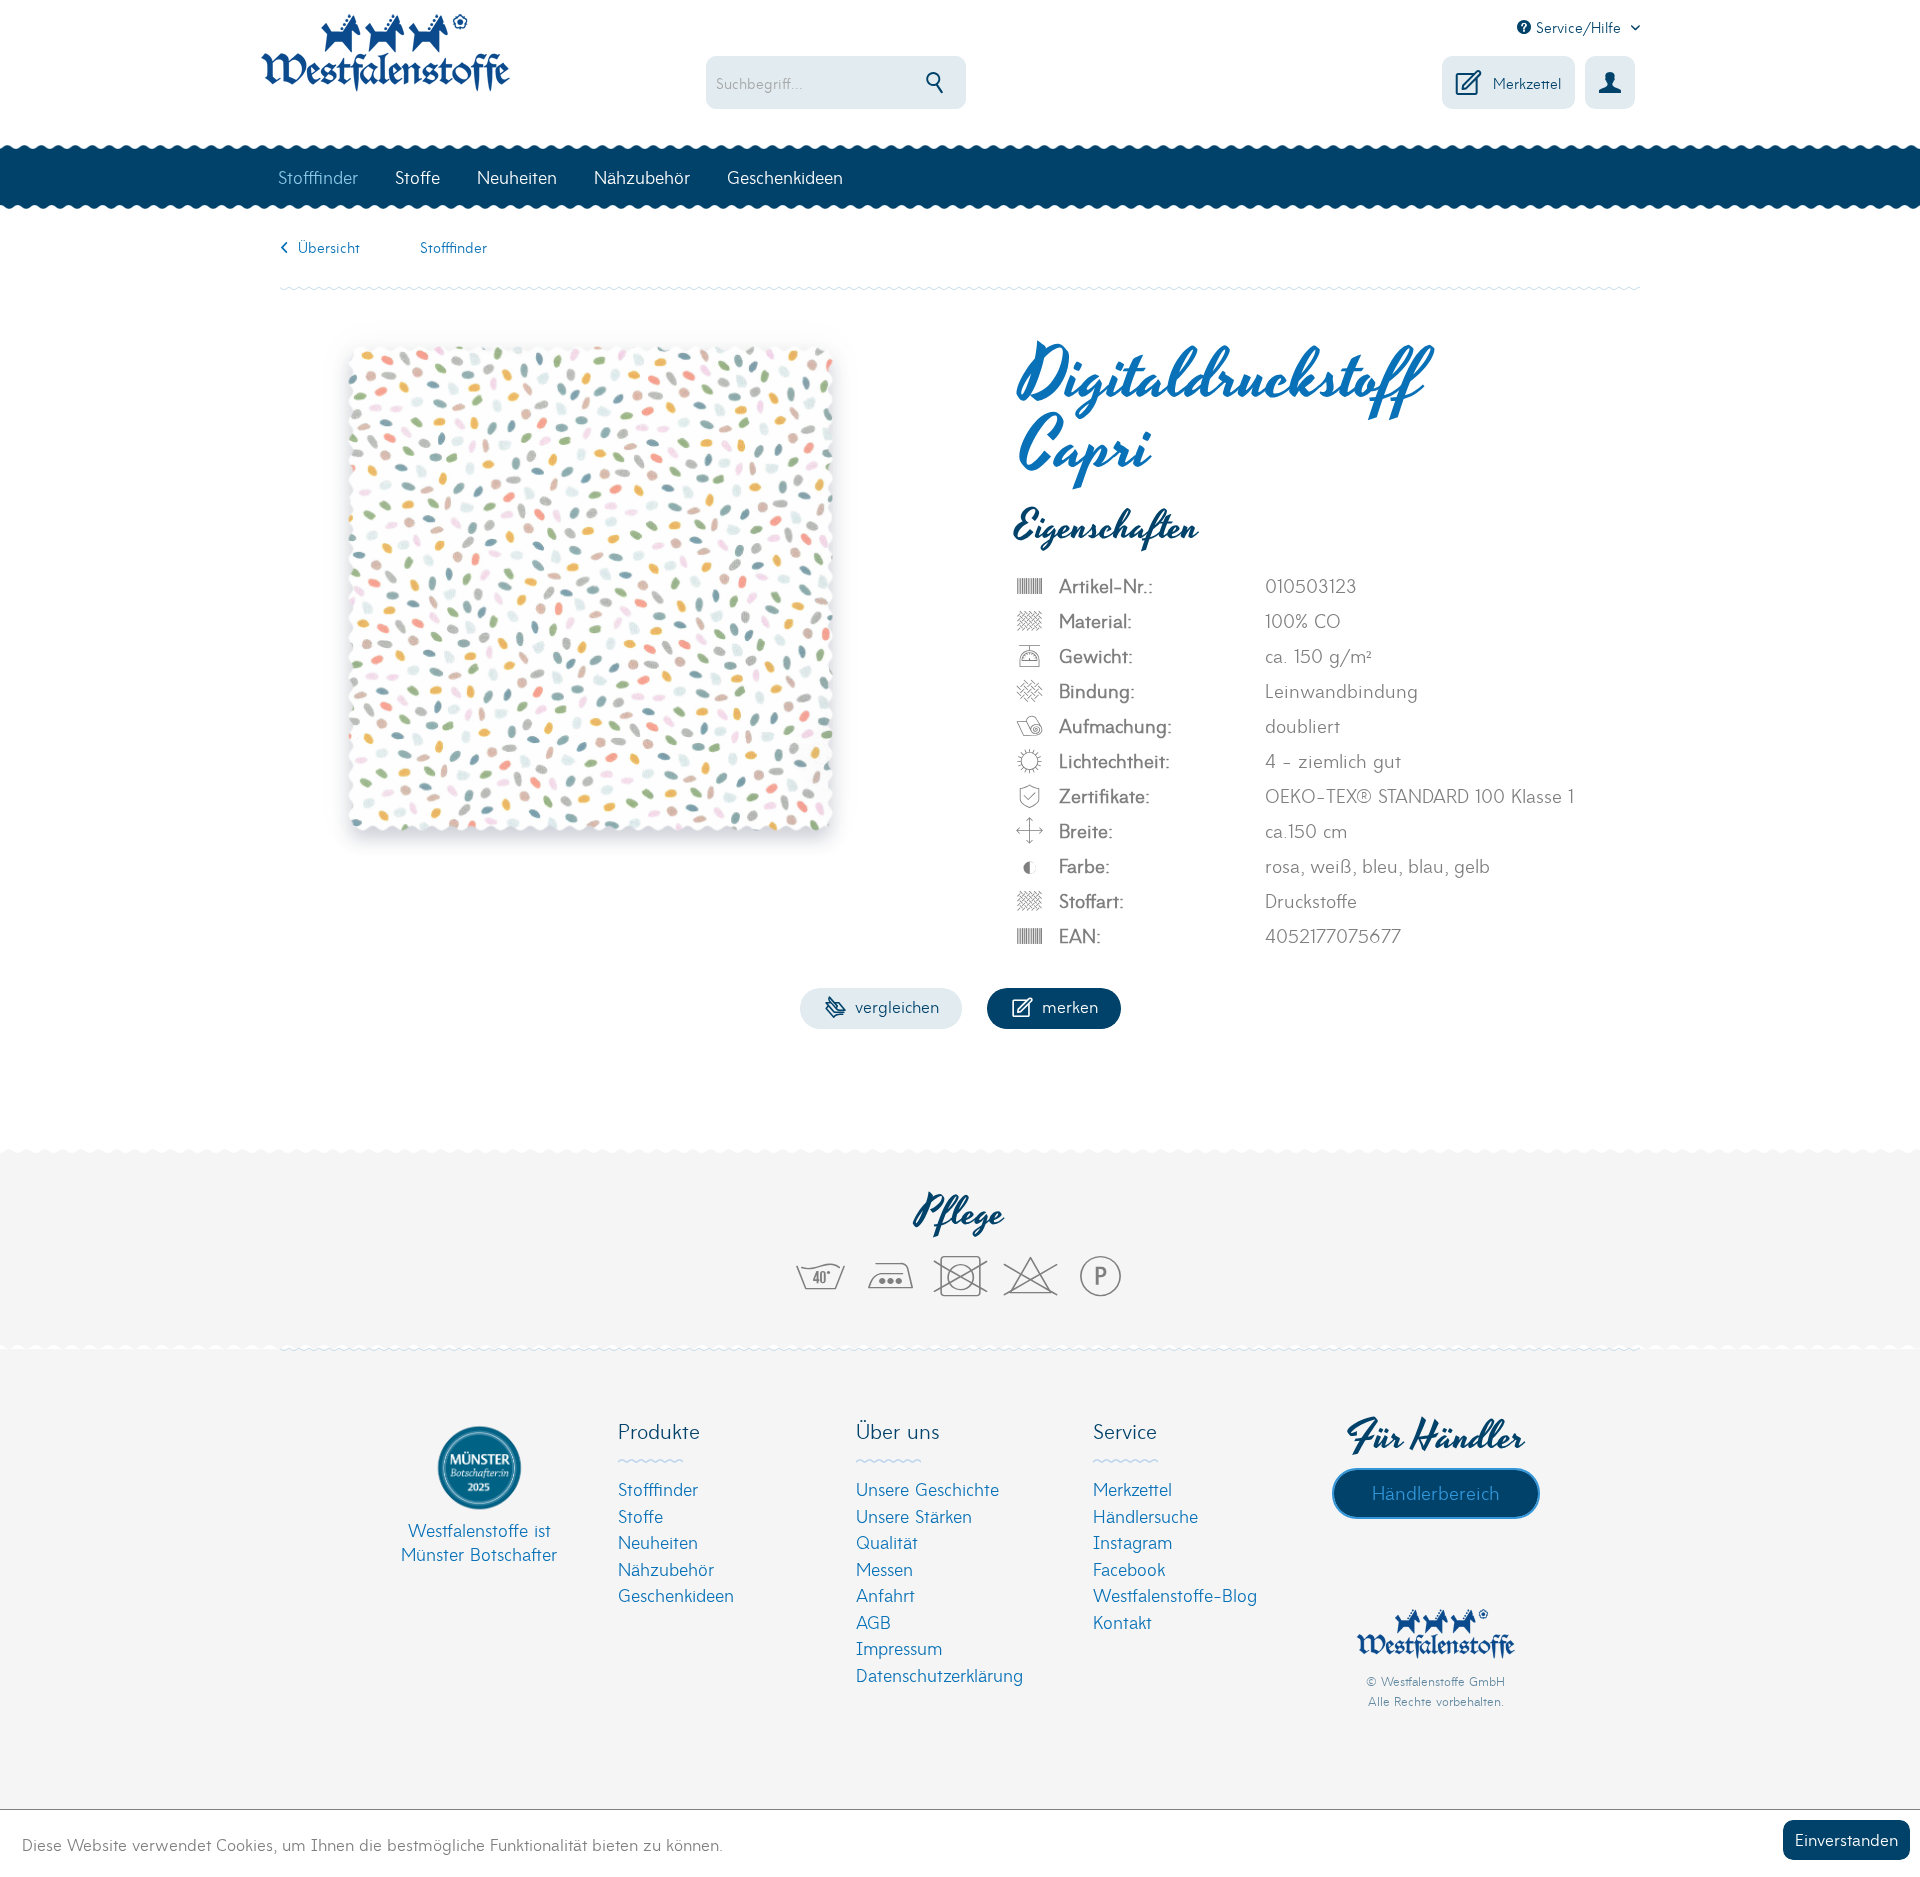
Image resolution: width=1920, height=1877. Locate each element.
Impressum (899, 1647)
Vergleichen (894, 1005)
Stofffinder (658, 1488)
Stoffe (640, 1515)
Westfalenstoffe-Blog (1175, 1594)
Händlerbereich (1436, 1492)
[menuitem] (900, 82)
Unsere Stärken (914, 1515)
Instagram (1132, 1541)
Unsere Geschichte (927, 1488)
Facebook (1129, 1568)
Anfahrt (885, 1594)
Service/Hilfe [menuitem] (1578, 27)
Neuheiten (658, 1541)
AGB (873, 1621)
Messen (884, 1568)
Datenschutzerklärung (939, 1674)
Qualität (887, 1541)
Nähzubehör (666, 1568)
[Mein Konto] (1610, 82)
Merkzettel (1132, 1488)
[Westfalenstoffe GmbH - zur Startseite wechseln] (385, 64)
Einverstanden (1846, 1838)
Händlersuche (1145, 1515)
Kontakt (1122, 1621)
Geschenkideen (676, 1594)
